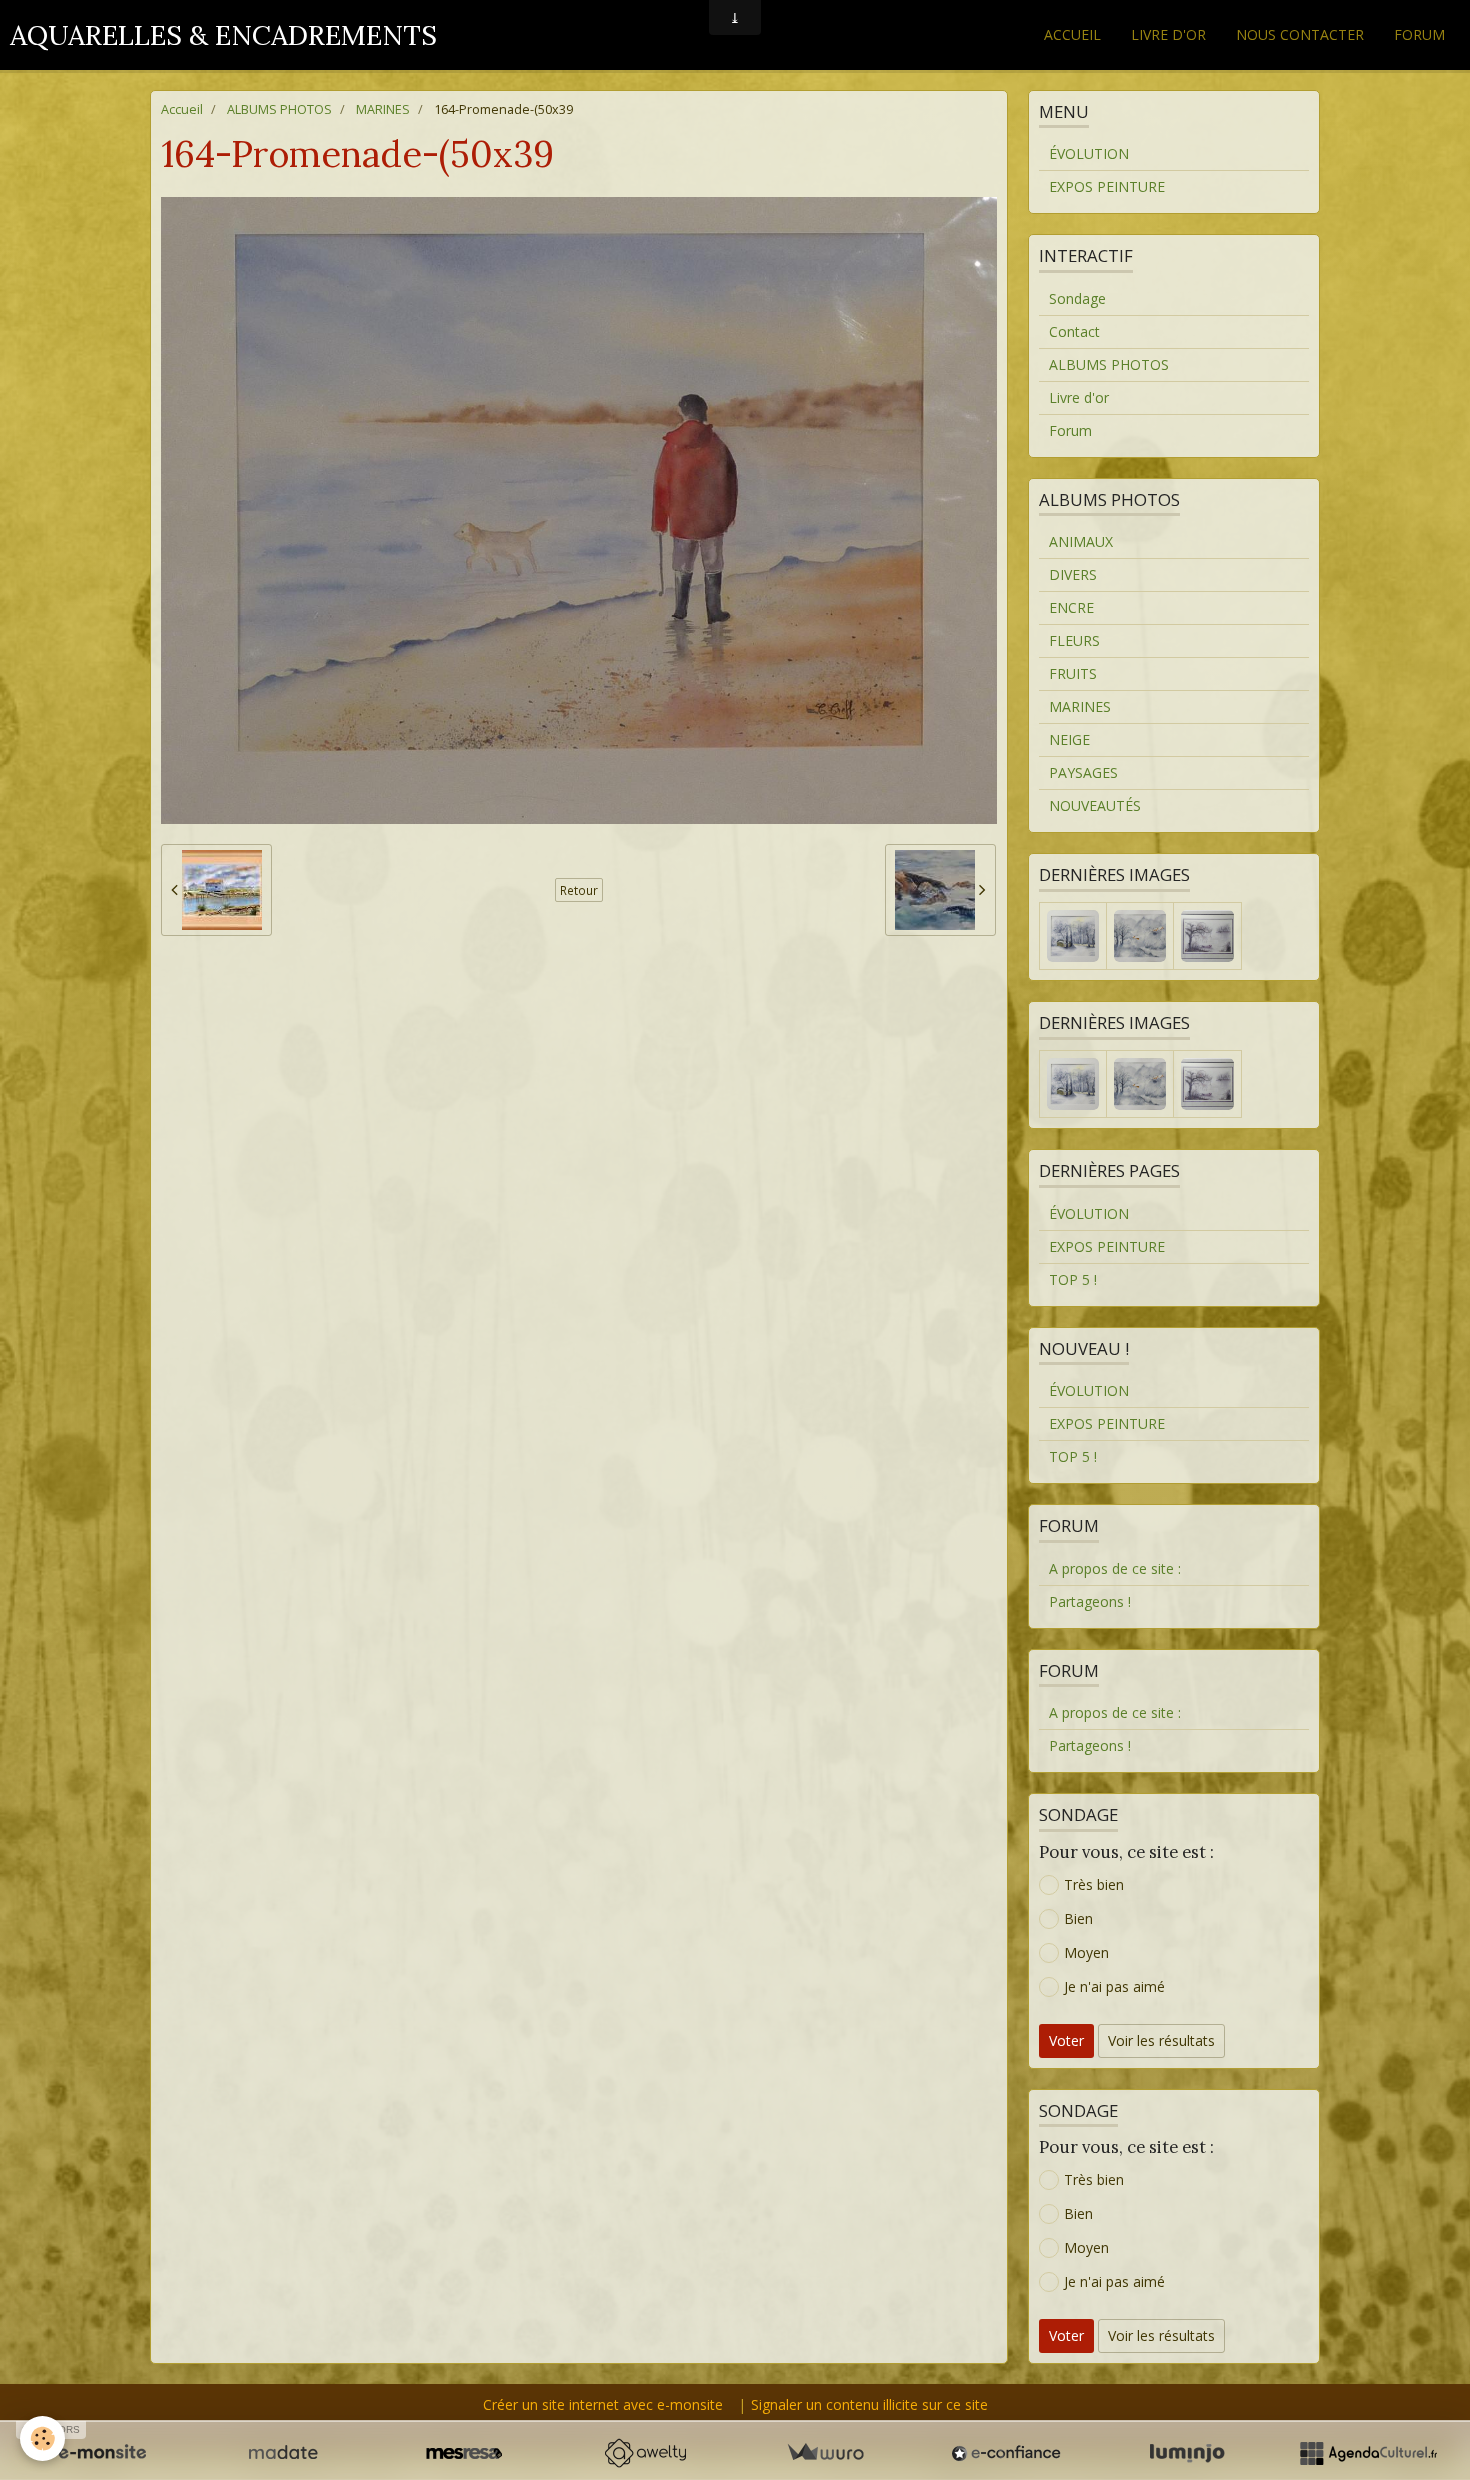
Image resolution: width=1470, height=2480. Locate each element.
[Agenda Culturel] (1368, 2453)
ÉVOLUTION (1089, 153)
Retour (579, 890)
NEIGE (1069, 739)
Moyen (1086, 1952)
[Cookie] (42, 2438)
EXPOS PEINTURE (1107, 186)
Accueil (1072, 34)
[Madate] (283, 2453)
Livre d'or (1168, 34)
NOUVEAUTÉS (1095, 805)
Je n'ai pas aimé (1114, 1986)
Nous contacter (1300, 34)
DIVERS (1073, 574)
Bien (1078, 1918)
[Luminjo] (1187, 2453)
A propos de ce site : (1115, 1568)
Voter (1066, 2040)
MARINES (383, 109)
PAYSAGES (1083, 772)
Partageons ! (1090, 1601)
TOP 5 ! (1073, 1279)
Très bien (1094, 1884)
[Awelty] (645, 2453)
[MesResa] (464, 2453)
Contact (1074, 331)
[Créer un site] (102, 2453)
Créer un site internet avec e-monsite (603, 2404)
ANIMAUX (1081, 541)
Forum (1419, 34)
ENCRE (1071, 607)
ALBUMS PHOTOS (279, 109)
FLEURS (1074, 640)
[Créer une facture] (825, 2453)
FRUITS (1073, 673)
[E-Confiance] (1006, 2453)
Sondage (1077, 298)
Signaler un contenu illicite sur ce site (869, 2404)
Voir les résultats (1161, 2040)
